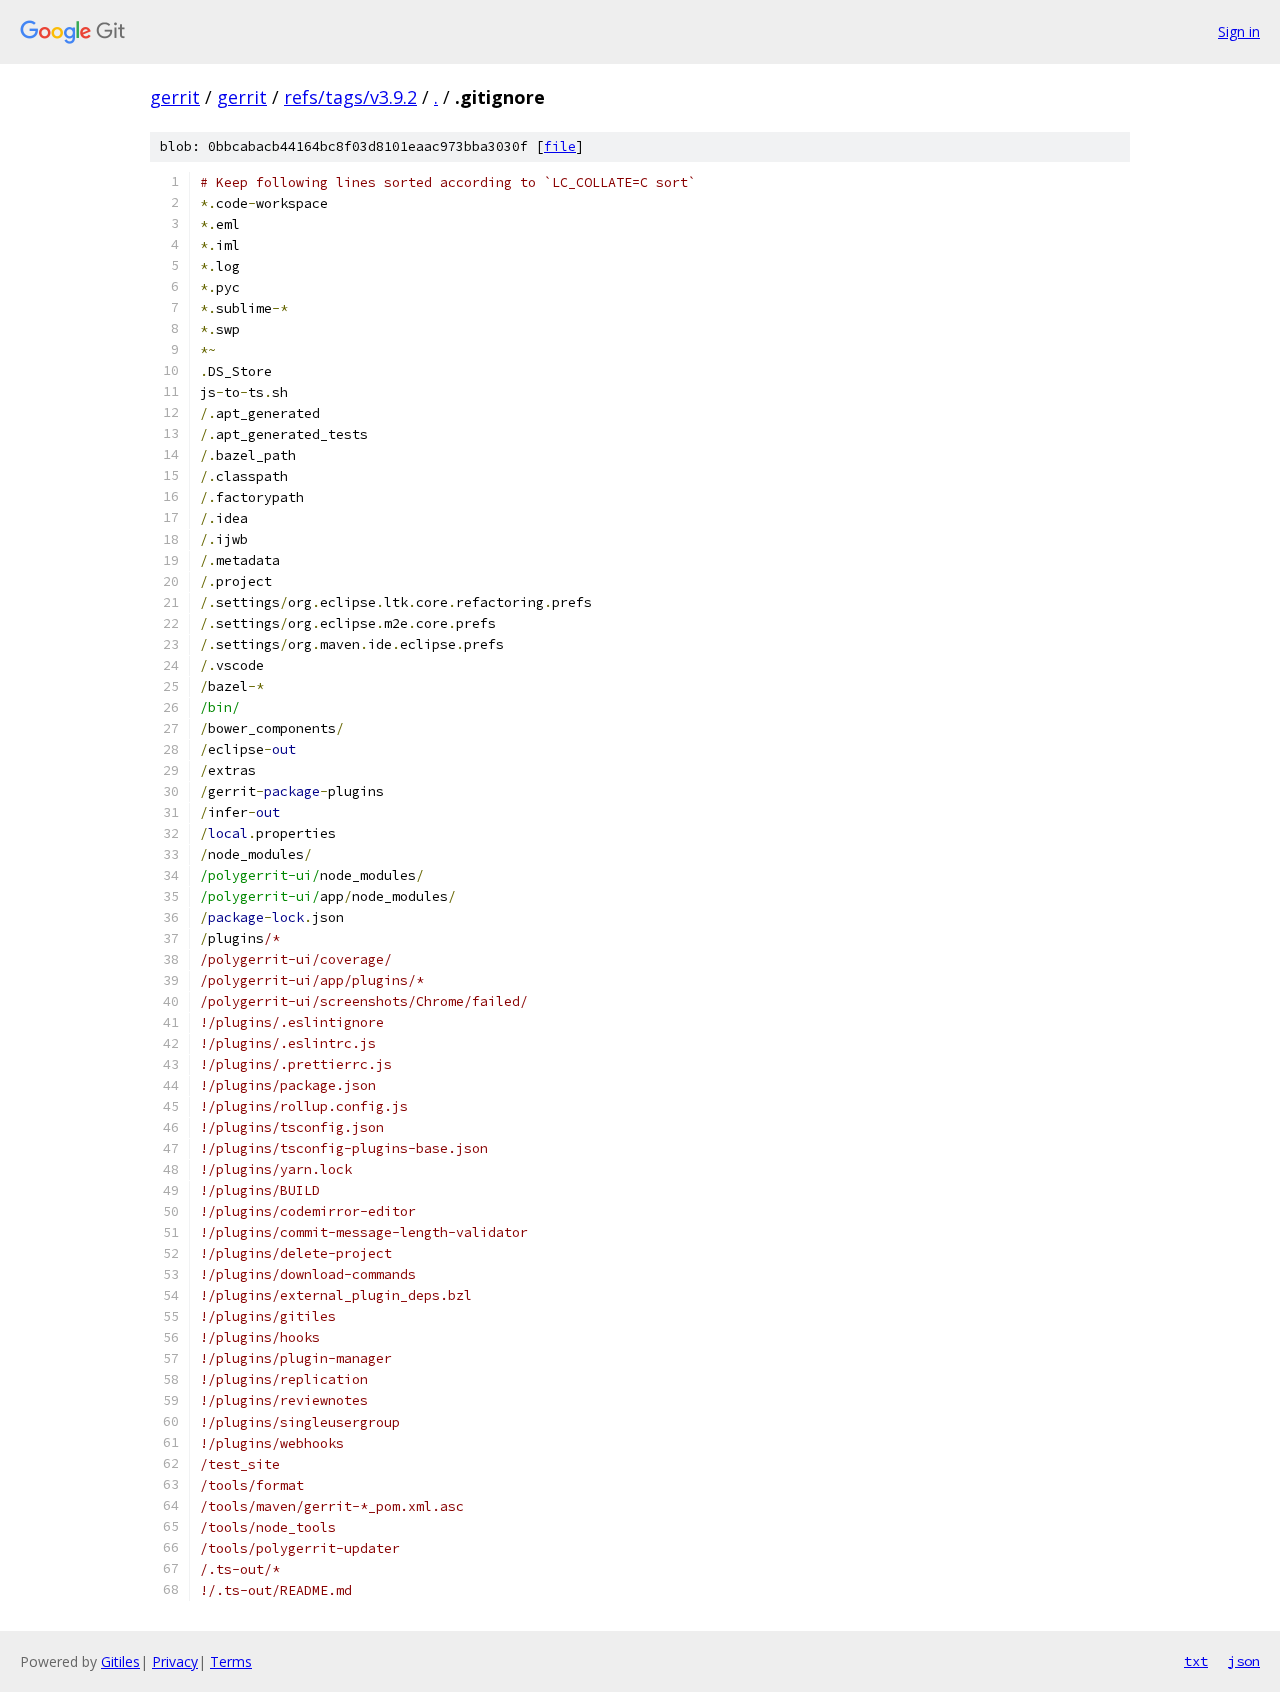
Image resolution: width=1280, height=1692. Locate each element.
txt (1196, 1661)
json (1244, 1661)
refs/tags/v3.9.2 (350, 97)
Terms (231, 1661)
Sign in (1239, 31)
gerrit (175, 97)
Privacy (175, 1661)
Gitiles (120, 1661)
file (560, 146)
